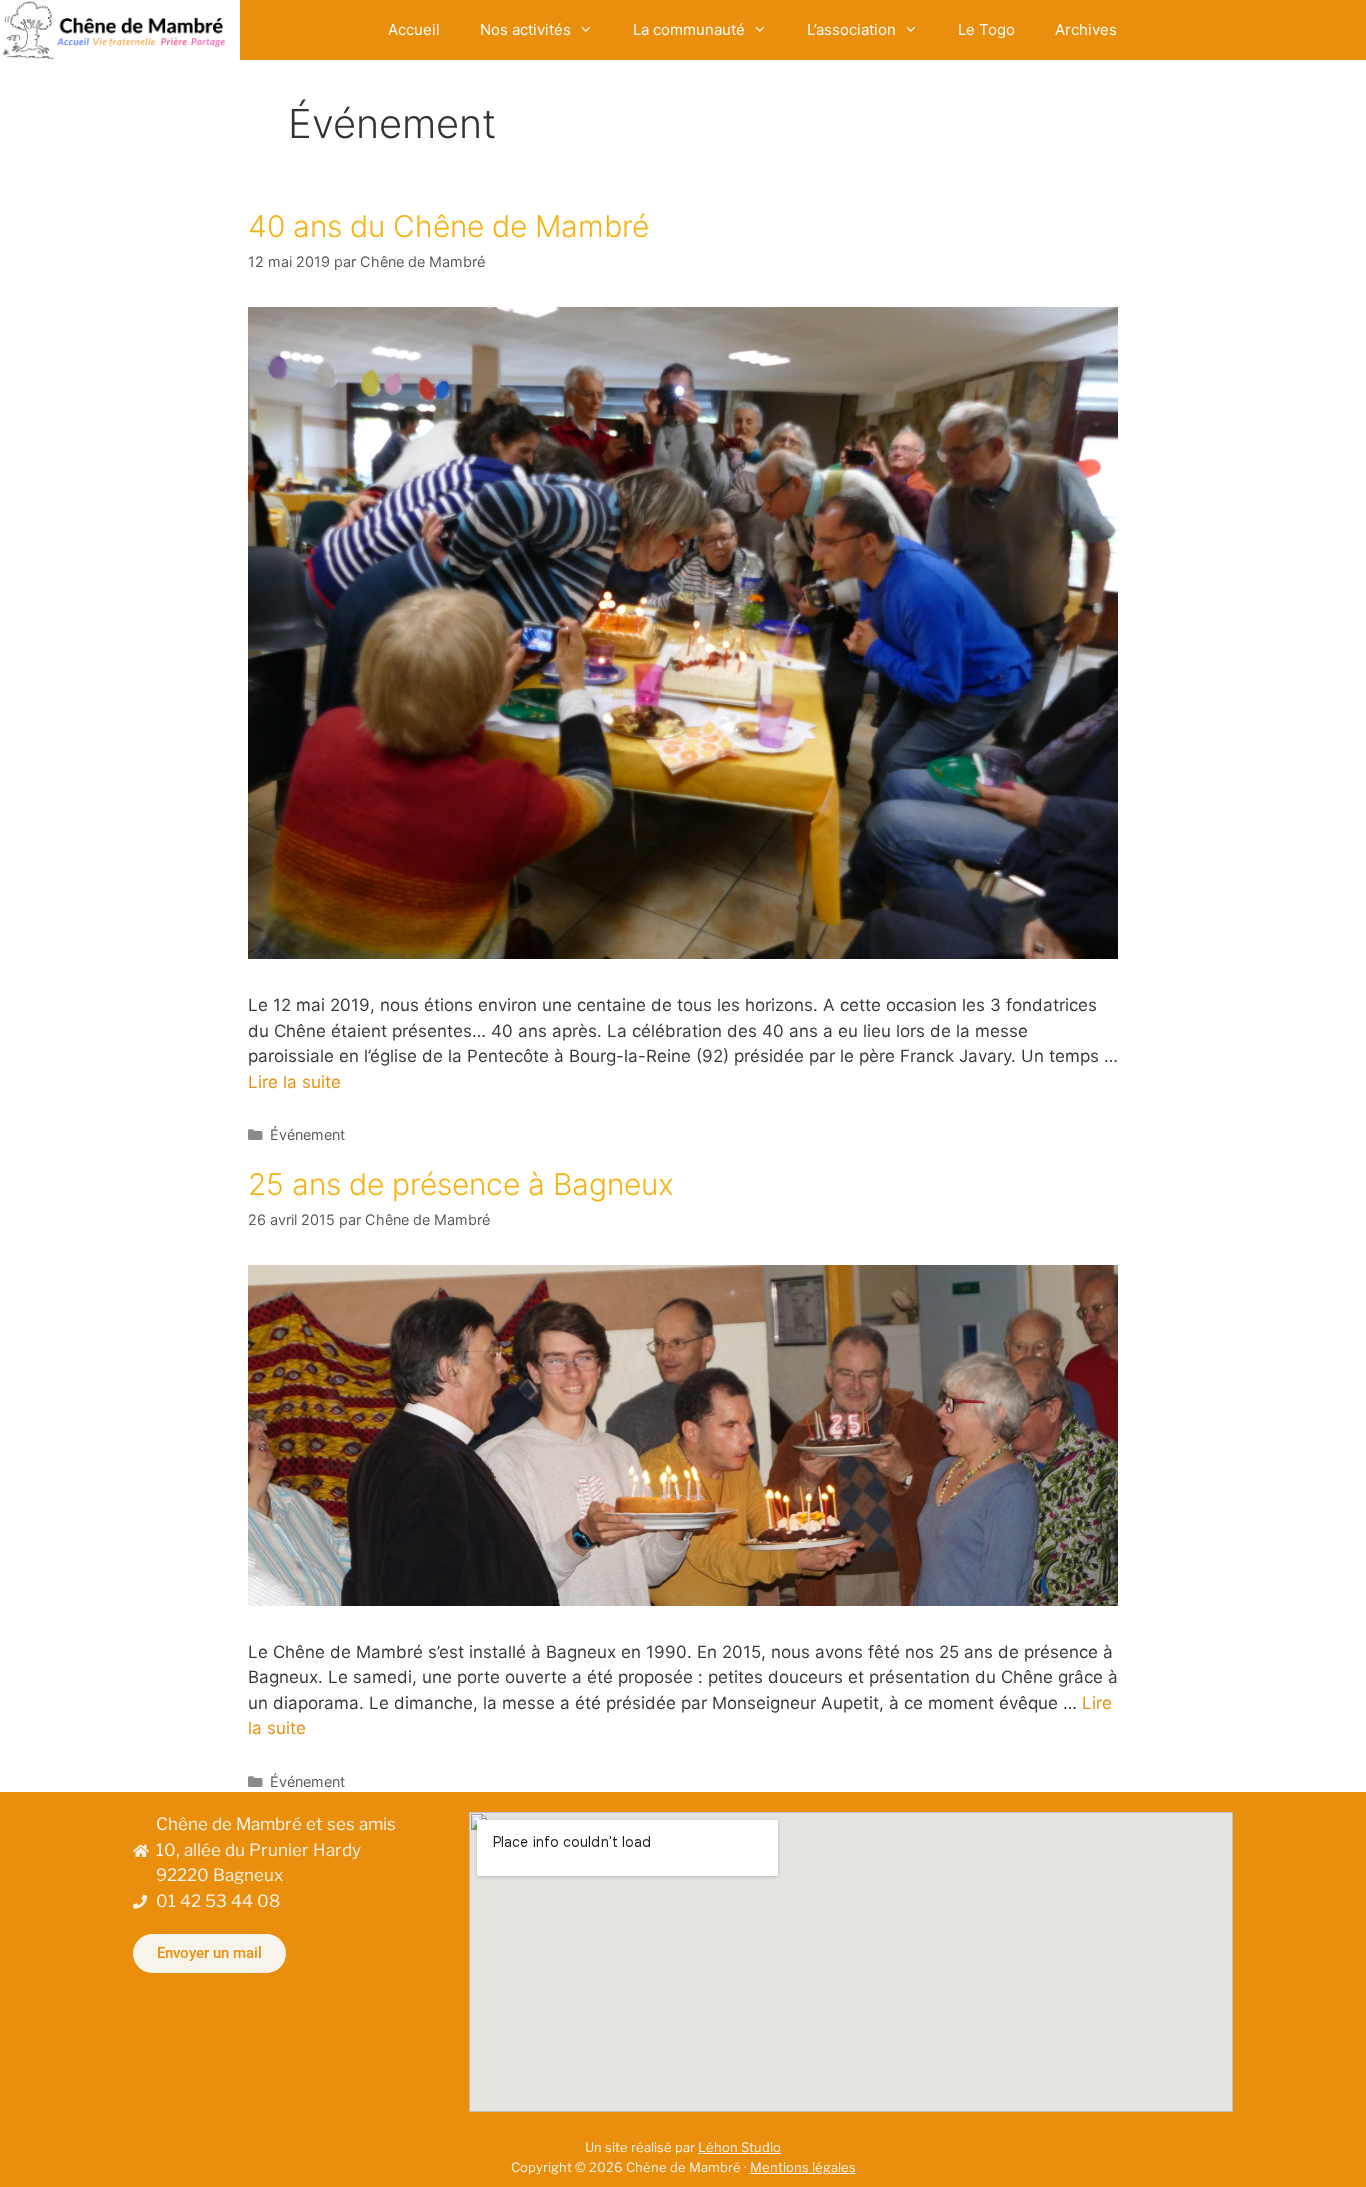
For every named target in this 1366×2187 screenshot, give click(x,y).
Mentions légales (803, 2167)
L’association (851, 29)
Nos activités (525, 29)
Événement (307, 1134)
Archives (1086, 29)
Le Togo (986, 29)
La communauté (689, 29)
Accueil (414, 29)
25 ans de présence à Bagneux (461, 1184)
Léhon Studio (739, 2147)
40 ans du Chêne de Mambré (448, 226)
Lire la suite (294, 1082)
